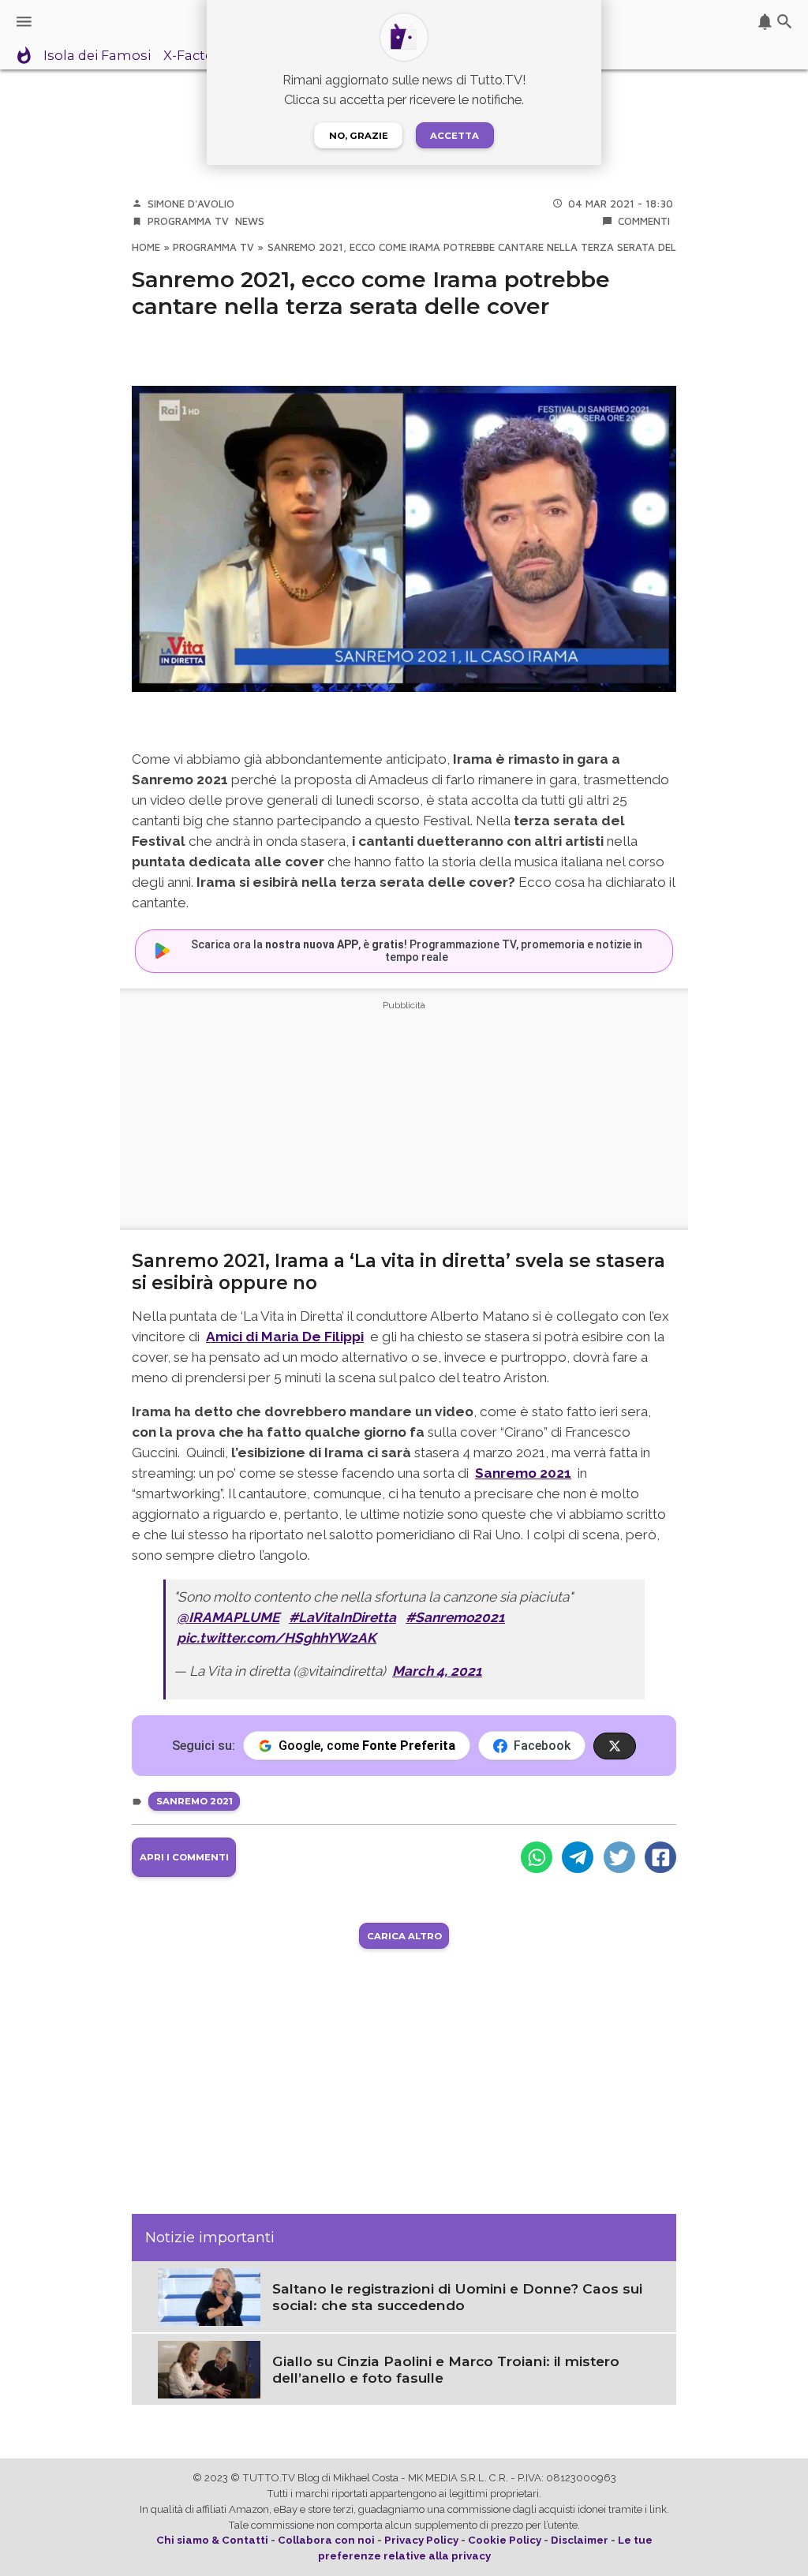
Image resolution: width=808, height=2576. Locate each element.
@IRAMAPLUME (228, 1617)
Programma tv (188, 221)
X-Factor (191, 56)
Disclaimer (580, 2540)
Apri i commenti (184, 1857)
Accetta (454, 136)
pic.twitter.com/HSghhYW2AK (277, 1638)
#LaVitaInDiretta (342, 1617)
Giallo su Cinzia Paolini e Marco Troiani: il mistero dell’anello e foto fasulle (446, 2369)
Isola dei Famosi (97, 56)
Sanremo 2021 (523, 1473)
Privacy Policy (421, 2540)
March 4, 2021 (437, 1671)
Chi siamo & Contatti (212, 2540)
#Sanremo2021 (455, 1617)
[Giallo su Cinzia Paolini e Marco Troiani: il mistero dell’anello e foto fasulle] (209, 2368)
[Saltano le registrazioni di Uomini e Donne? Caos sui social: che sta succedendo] (209, 2296)
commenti (644, 221)
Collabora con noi (326, 2540)
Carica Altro (404, 1936)
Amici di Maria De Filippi (285, 1337)
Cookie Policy (505, 2540)
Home (146, 247)
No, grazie (359, 136)
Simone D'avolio (191, 204)
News (250, 221)
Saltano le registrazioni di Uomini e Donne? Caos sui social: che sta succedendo (457, 2297)
